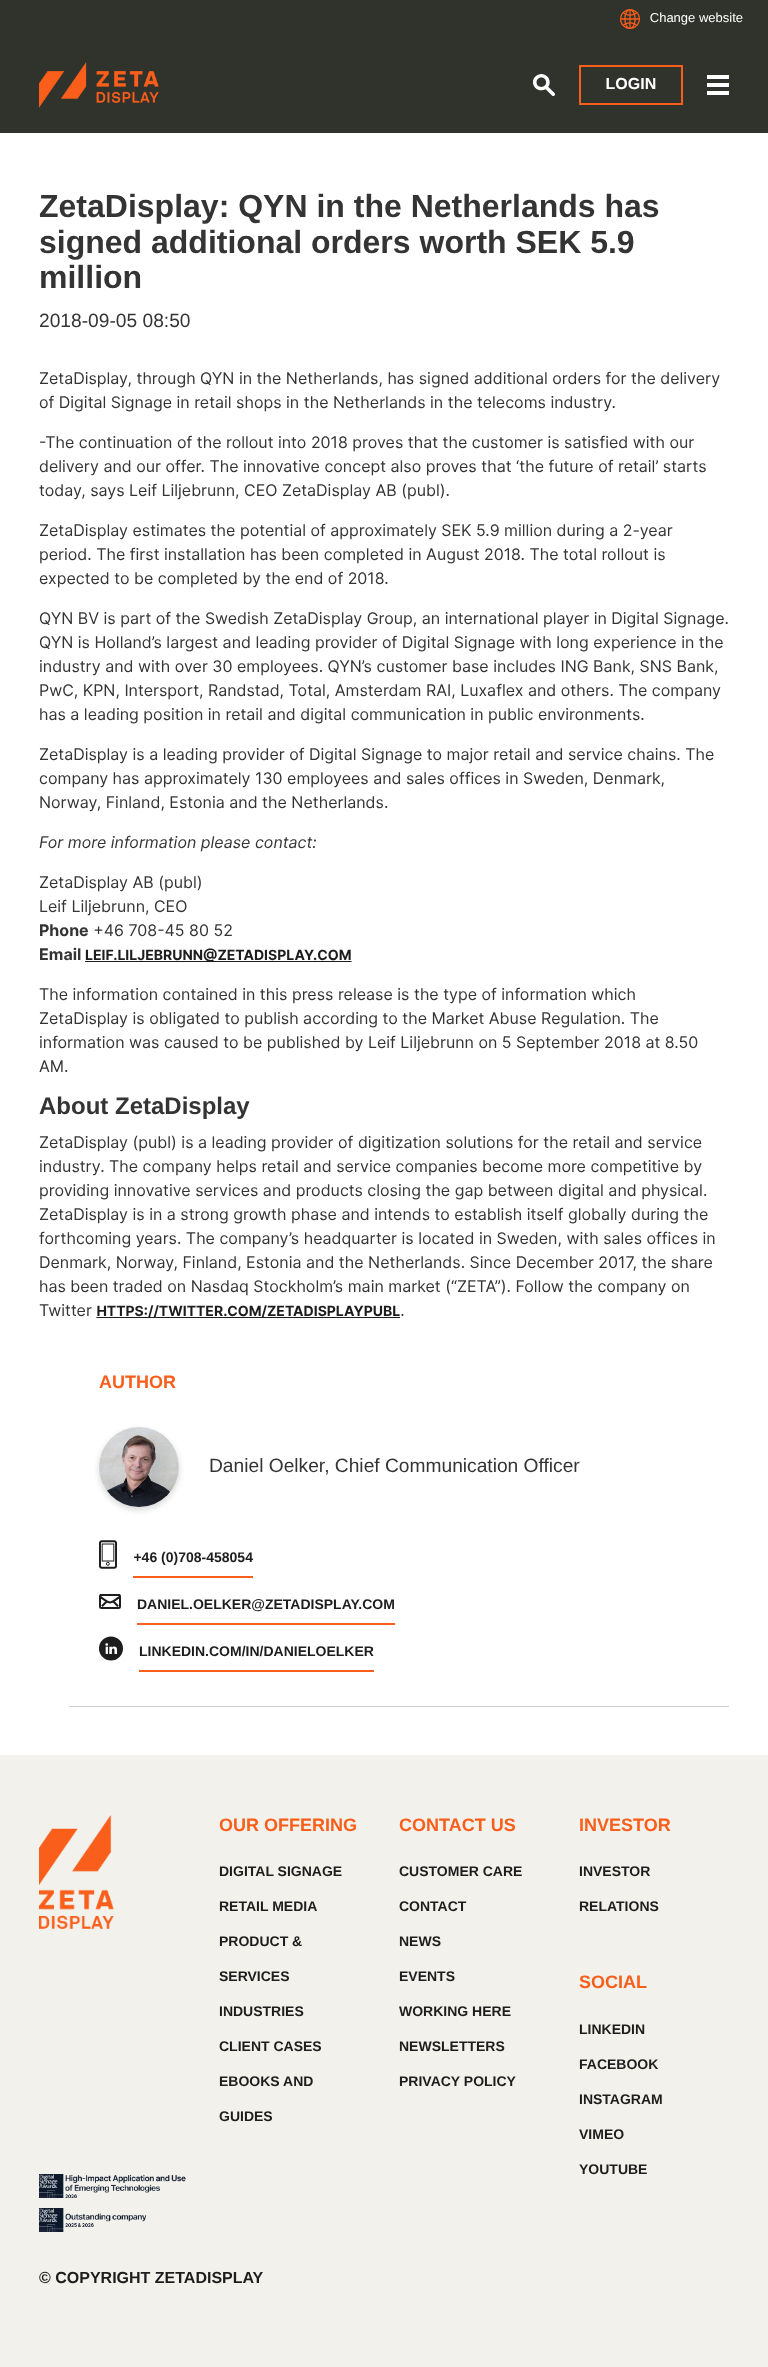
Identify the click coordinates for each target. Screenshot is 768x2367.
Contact (432, 1906)
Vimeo (601, 2134)
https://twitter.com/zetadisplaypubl (248, 1311)
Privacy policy (457, 2081)
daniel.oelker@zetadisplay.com (266, 1604)
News (420, 1941)
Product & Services (260, 1958)
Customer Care (460, 1871)
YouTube (613, 2169)
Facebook (618, 2064)
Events (427, 1976)
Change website (696, 17)
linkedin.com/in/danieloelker (256, 1651)
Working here (455, 2011)
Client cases (270, 2046)
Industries (261, 2011)
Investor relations (619, 1888)
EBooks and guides (266, 2098)
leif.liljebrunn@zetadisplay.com (218, 955)
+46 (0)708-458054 (193, 1557)
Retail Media (268, 1906)
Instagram (621, 2099)
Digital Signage (280, 1871)
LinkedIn (612, 2029)
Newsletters (452, 2046)
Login (631, 84)
